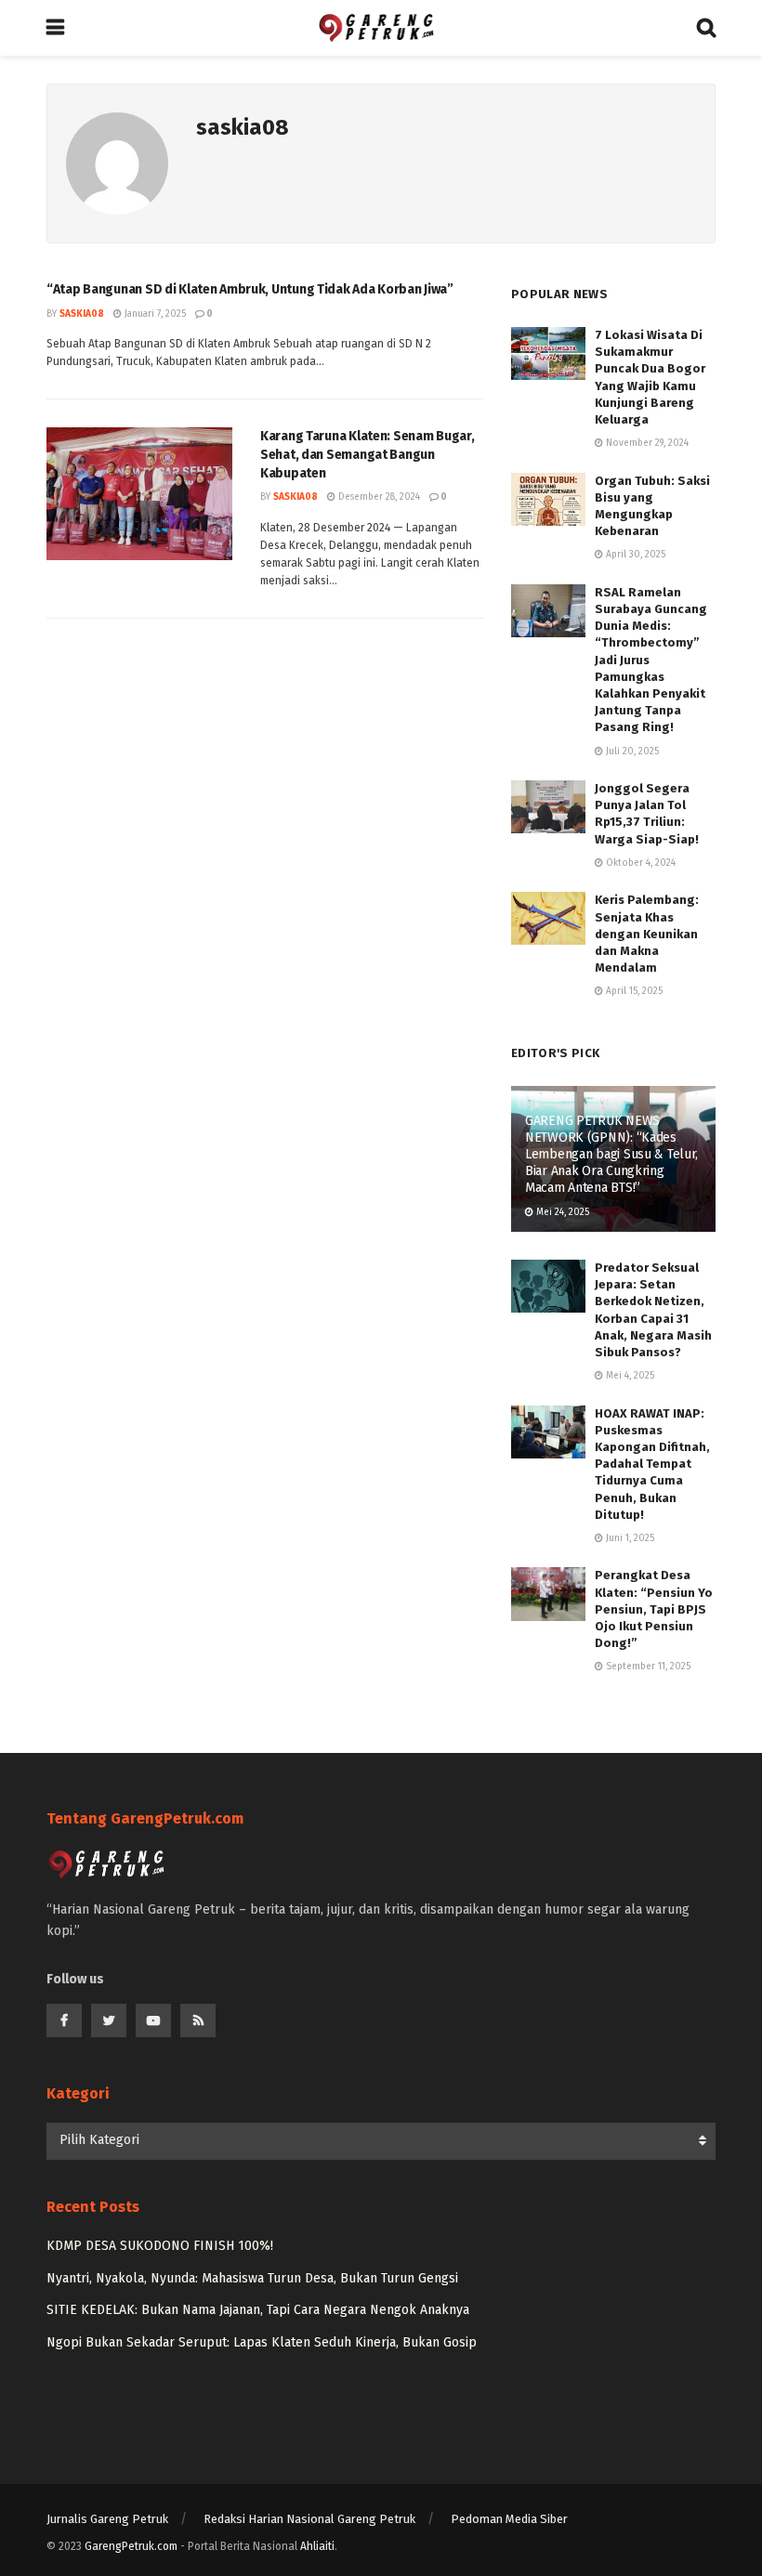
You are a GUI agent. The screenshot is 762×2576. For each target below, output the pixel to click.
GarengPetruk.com (131, 2546)
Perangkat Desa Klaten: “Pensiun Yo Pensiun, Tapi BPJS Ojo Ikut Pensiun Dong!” (654, 1609)
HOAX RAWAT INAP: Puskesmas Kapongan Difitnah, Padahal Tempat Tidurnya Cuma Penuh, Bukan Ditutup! (652, 1464)
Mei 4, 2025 (629, 1376)
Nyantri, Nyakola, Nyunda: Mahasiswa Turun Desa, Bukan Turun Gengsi (252, 2278)
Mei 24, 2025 (561, 1212)
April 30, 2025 (634, 555)
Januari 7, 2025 (154, 314)
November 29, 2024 (646, 443)
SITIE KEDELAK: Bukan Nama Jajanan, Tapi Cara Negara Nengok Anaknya (258, 2310)
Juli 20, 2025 (631, 752)
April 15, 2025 (633, 991)
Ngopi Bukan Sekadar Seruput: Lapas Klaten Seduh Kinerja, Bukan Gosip (262, 2342)
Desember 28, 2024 (378, 497)
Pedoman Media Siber (509, 2519)
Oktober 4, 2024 (639, 863)
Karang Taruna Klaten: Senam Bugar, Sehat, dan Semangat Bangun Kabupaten (367, 454)
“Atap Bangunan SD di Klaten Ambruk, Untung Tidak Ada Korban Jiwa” (250, 289)
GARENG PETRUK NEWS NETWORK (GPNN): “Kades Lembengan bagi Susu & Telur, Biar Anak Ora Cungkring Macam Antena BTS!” (611, 1155)
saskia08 (82, 314)
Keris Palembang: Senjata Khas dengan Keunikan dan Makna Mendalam (647, 934)
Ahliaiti (317, 2546)
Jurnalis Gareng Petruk (107, 2519)
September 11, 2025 (647, 1667)
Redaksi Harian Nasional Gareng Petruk (309, 2519)
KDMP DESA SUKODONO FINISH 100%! (160, 2246)
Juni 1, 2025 (629, 1538)
